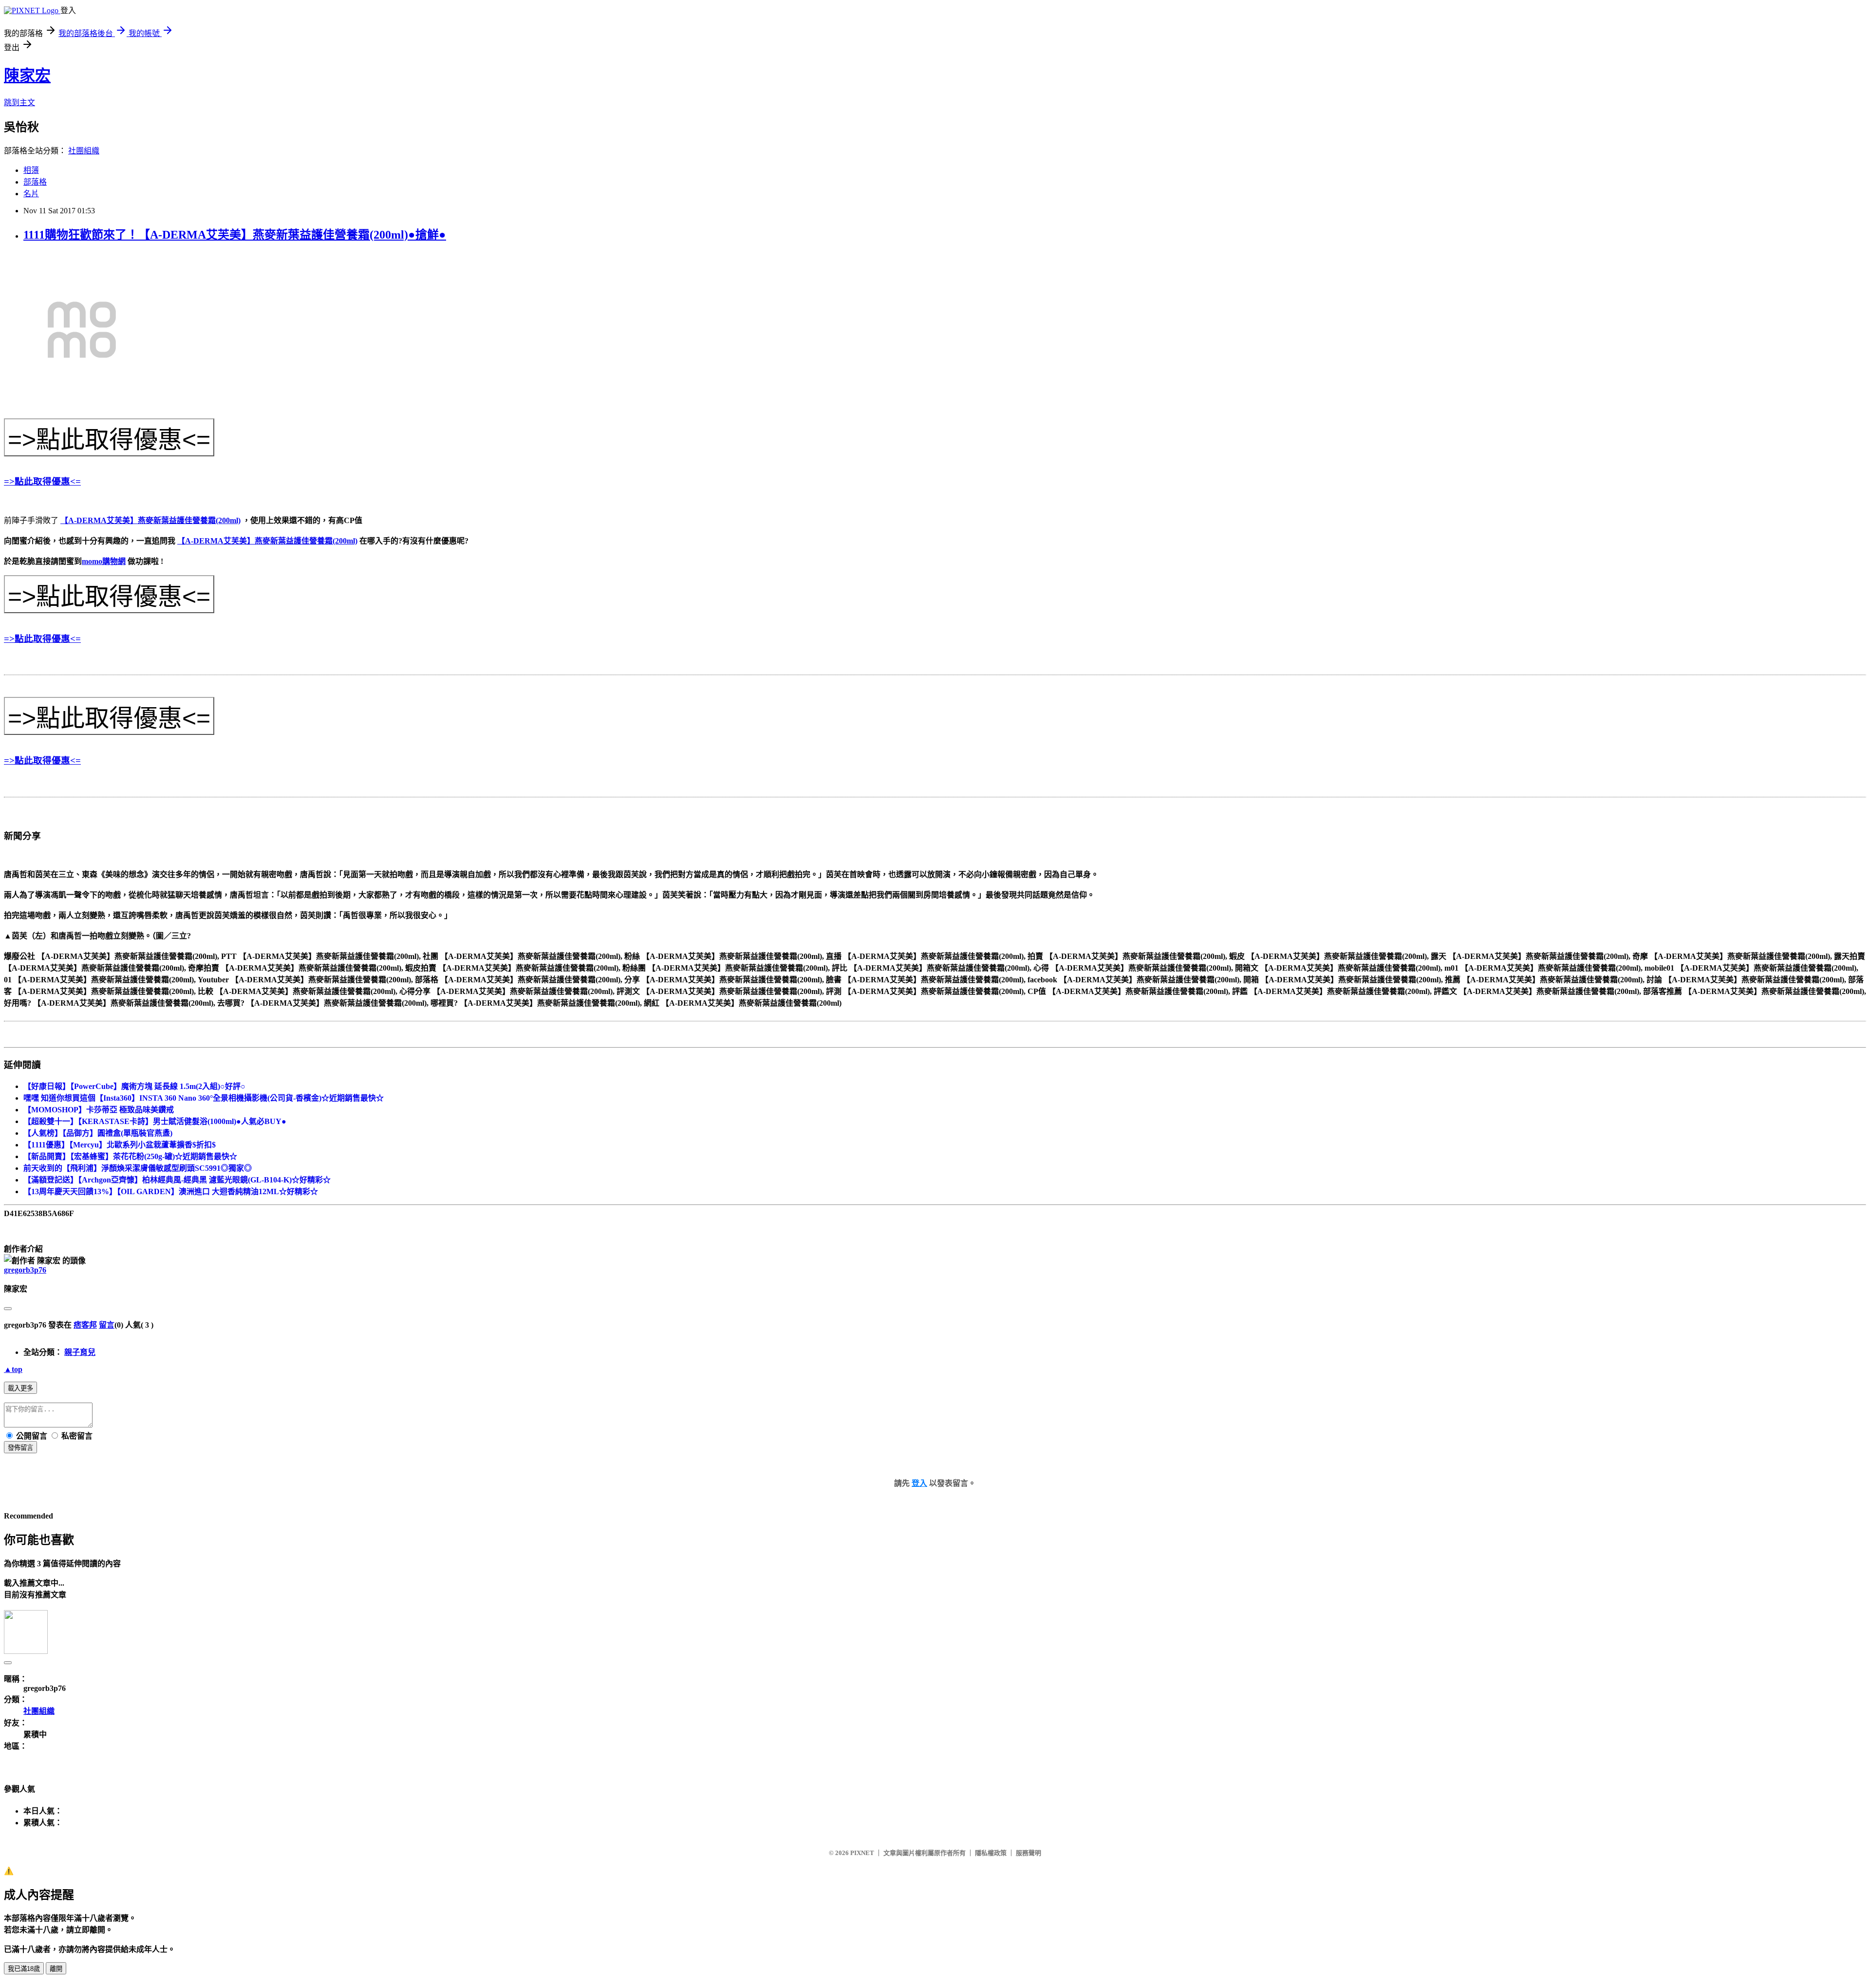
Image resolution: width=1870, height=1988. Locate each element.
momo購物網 (104, 561)
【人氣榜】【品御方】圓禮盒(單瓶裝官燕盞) (98, 1133)
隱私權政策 (991, 1853)
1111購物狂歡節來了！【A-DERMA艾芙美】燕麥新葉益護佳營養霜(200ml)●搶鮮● (235, 235)
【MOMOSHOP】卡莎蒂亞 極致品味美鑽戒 (99, 1110)
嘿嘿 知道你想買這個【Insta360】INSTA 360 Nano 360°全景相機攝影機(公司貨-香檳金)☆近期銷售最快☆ (204, 1098)
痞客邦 (85, 1325)
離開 (56, 1969)
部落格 (35, 182)
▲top (13, 1369)
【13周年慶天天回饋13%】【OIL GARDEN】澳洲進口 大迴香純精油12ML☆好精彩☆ (171, 1191)
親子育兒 (80, 1352)
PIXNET (862, 1853)
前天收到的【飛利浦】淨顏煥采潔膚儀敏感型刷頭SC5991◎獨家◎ (138, 1168)
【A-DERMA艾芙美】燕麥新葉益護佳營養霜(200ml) (150, 520)
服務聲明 (1028, 1853)
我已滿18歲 (24, 1969)
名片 (31, 194)
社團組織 (84, 151)
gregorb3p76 (25, 1270)
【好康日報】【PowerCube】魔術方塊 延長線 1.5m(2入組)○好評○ (134, 1086)
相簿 (31, 170)
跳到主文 (19, 103)
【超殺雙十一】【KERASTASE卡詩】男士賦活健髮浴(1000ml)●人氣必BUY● (155, 1121)
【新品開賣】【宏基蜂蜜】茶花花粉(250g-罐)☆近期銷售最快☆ (130, 1156)
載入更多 (20, 1388)
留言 (107, 1325)
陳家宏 (27, 75)
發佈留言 (20, 1448)
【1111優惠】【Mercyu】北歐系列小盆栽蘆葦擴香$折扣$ (120, 1145)
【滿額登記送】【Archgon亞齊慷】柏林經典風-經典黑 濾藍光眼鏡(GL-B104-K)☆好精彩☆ (177, 1180)
